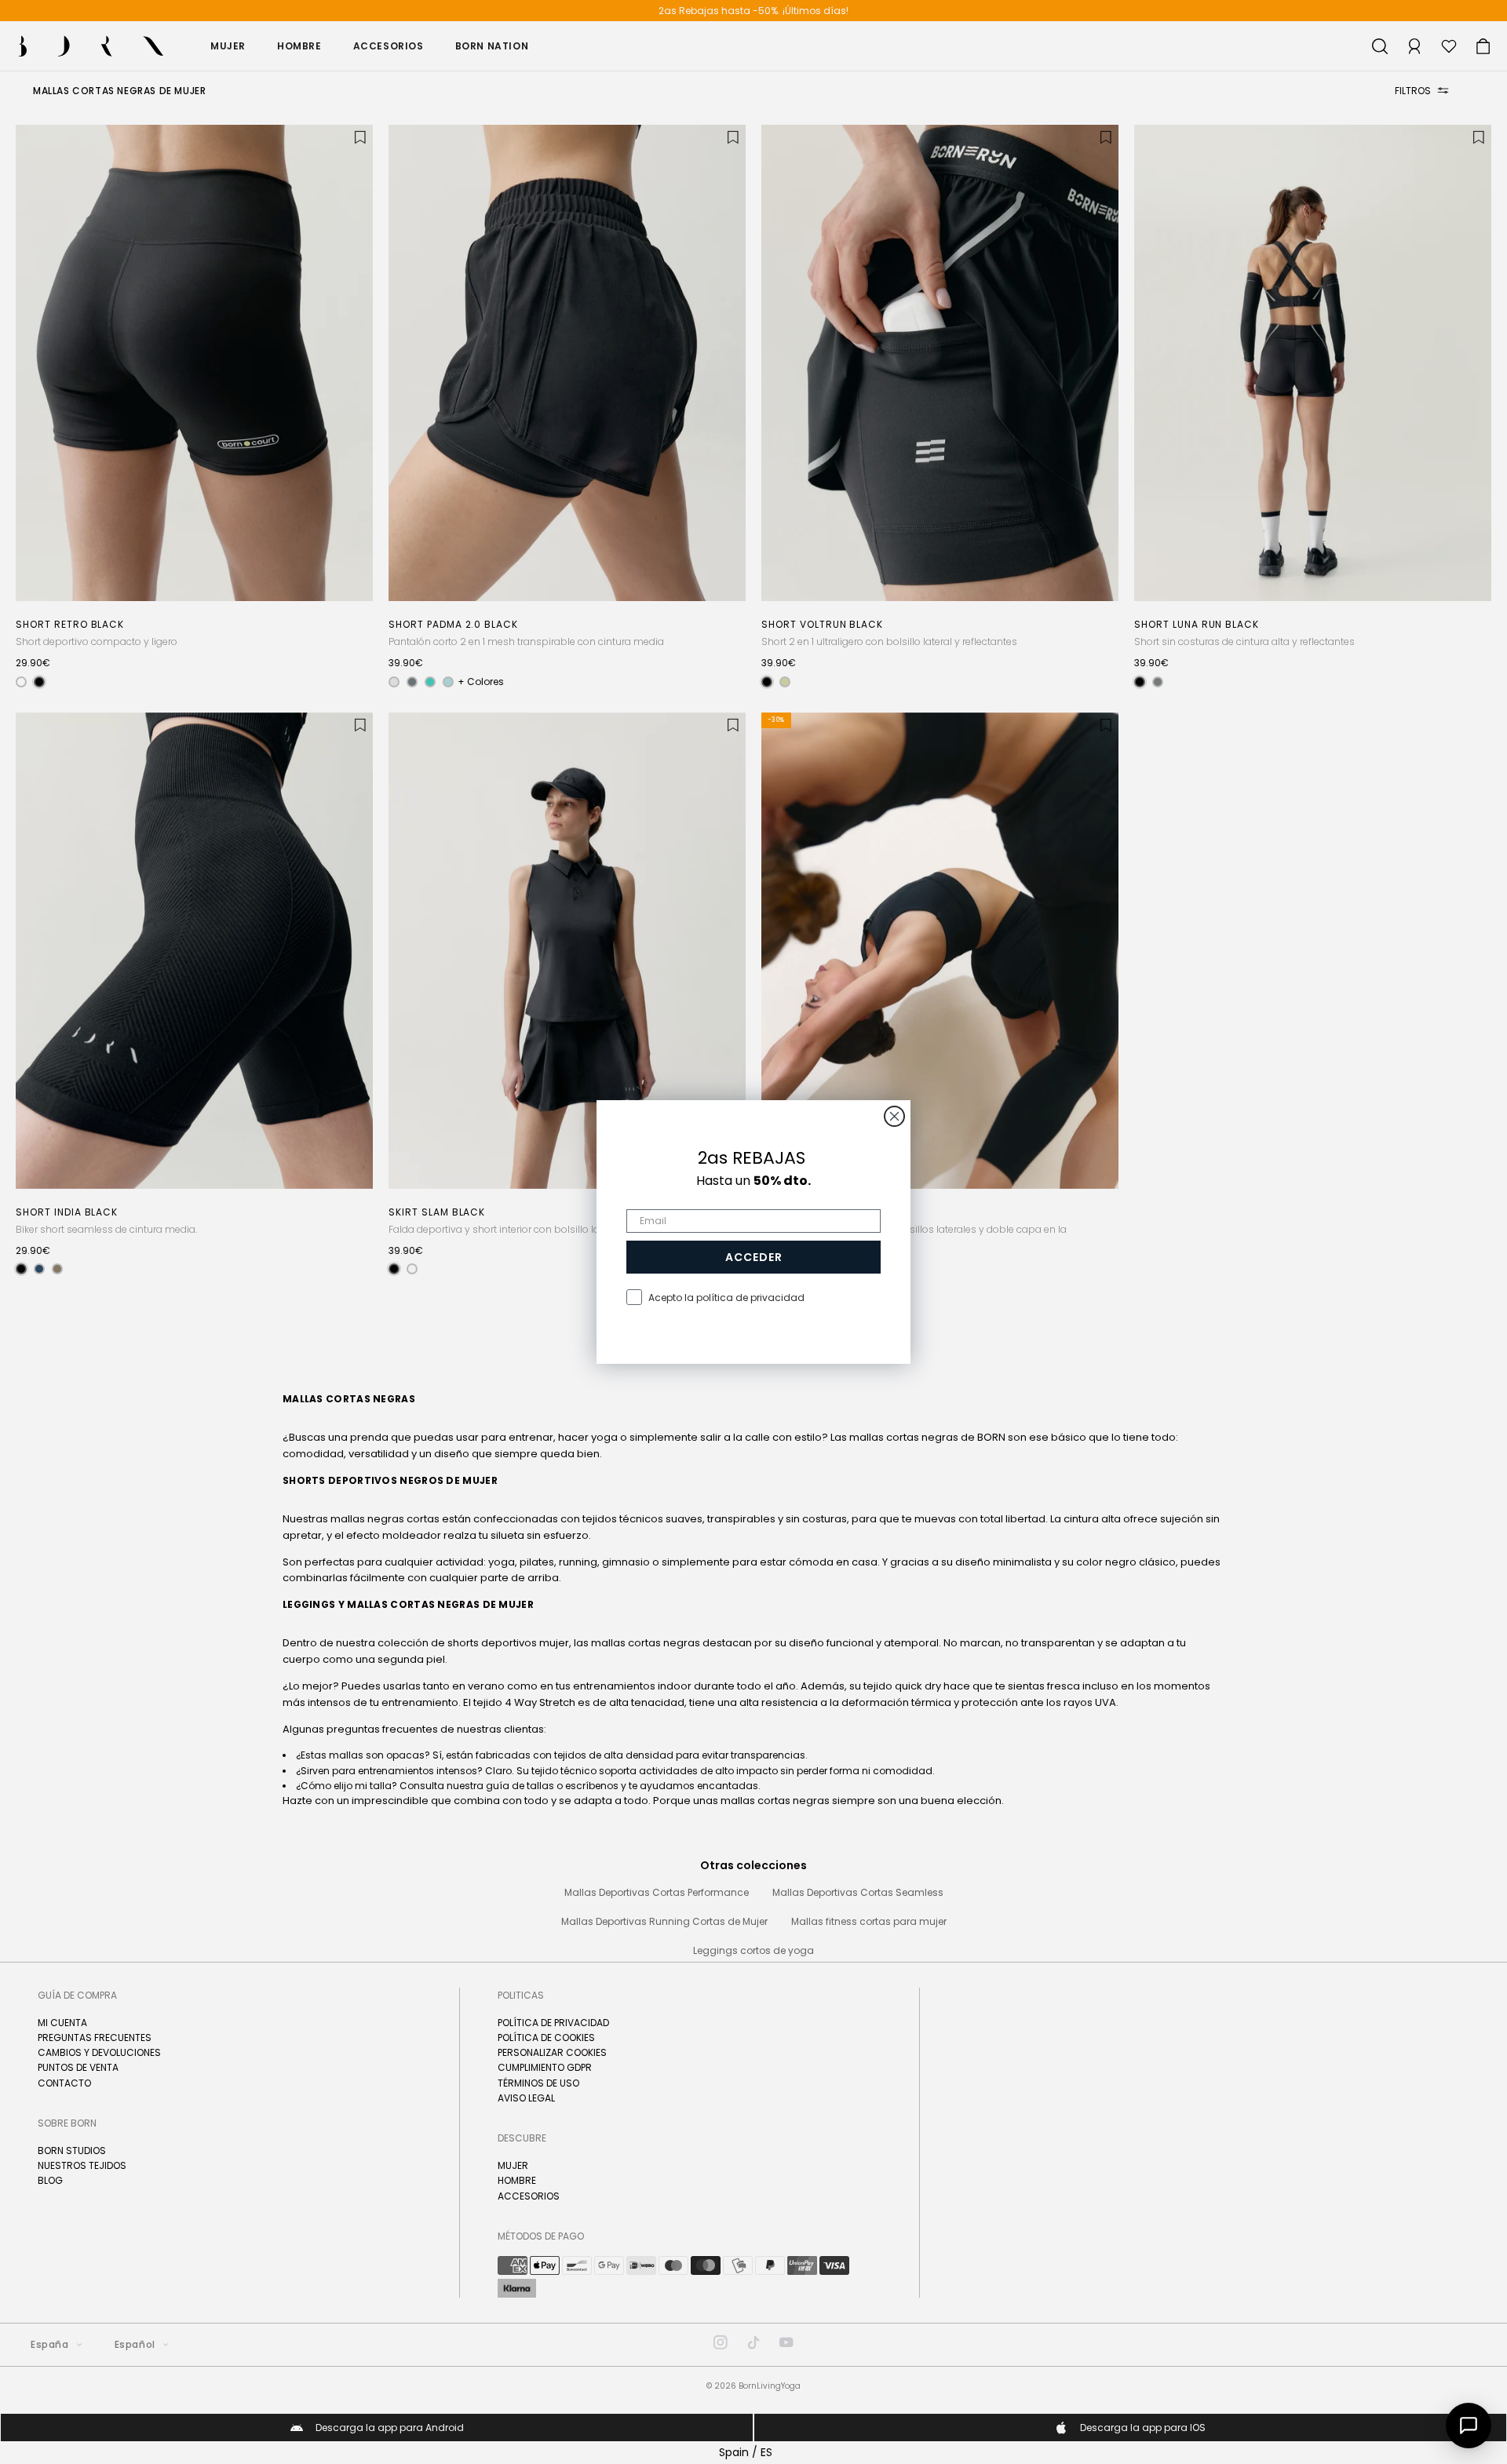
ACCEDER (754, 1257)
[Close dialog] (894, 1116)
